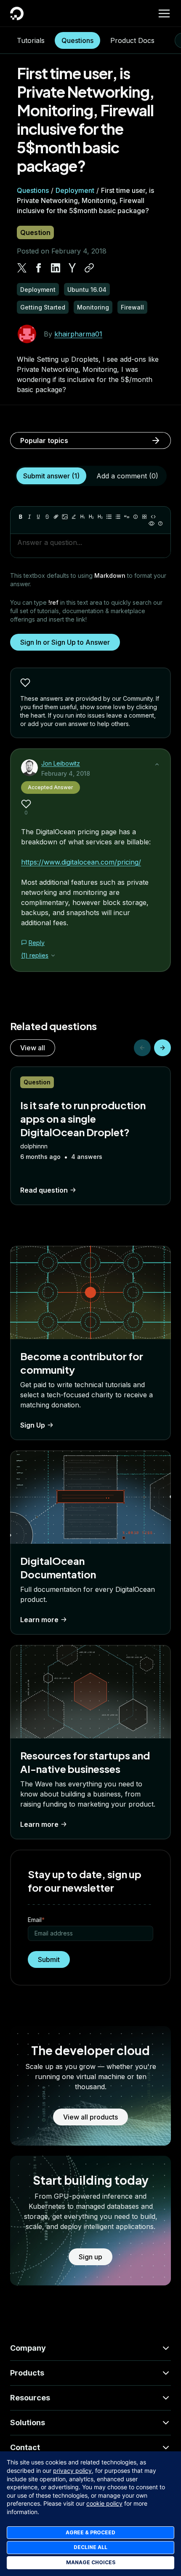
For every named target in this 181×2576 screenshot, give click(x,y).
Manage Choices (91, 2562)
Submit (49, 1959)
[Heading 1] (83, 517)
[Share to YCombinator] (72, 268)
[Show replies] (53, 956)
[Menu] (164, 13)
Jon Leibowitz (61, 763)
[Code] (153, 517)
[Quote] (127, 517)
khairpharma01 (78, 334)
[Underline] (38, 517)
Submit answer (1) (51, 476)
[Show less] (157, 764)
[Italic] (29, 517)
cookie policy (104, 2503)
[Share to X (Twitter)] (22, 268)
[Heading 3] (100, 517)
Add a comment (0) (127, 476)
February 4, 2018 (66, 773)
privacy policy (72, 2471)
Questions (77, 40)
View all (33, 1048)
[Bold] (21, 517)
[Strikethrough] (47, 517)
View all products (90, 2117)
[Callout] (136, 517)
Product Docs (132, 40)
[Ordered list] (118, 517)
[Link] (56, 517)
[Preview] (152, 523)
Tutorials (31, 40)
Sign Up (33, 1425)
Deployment (75, 190)
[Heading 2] (91, 517)
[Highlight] (74, 517)
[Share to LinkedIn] (56, 268)
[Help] (160, 523)
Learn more (39, 1620)
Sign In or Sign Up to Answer (65, 642)
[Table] (144, 517)
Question (35, 232)
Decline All (90, 2547)
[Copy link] (89, 268)
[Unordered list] (109, 517)
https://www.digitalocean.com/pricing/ (81, 862)
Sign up (90, 2257)
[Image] (65, 517)
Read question (44, 1190)
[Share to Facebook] (39, 268)
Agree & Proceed (90, 2532)
